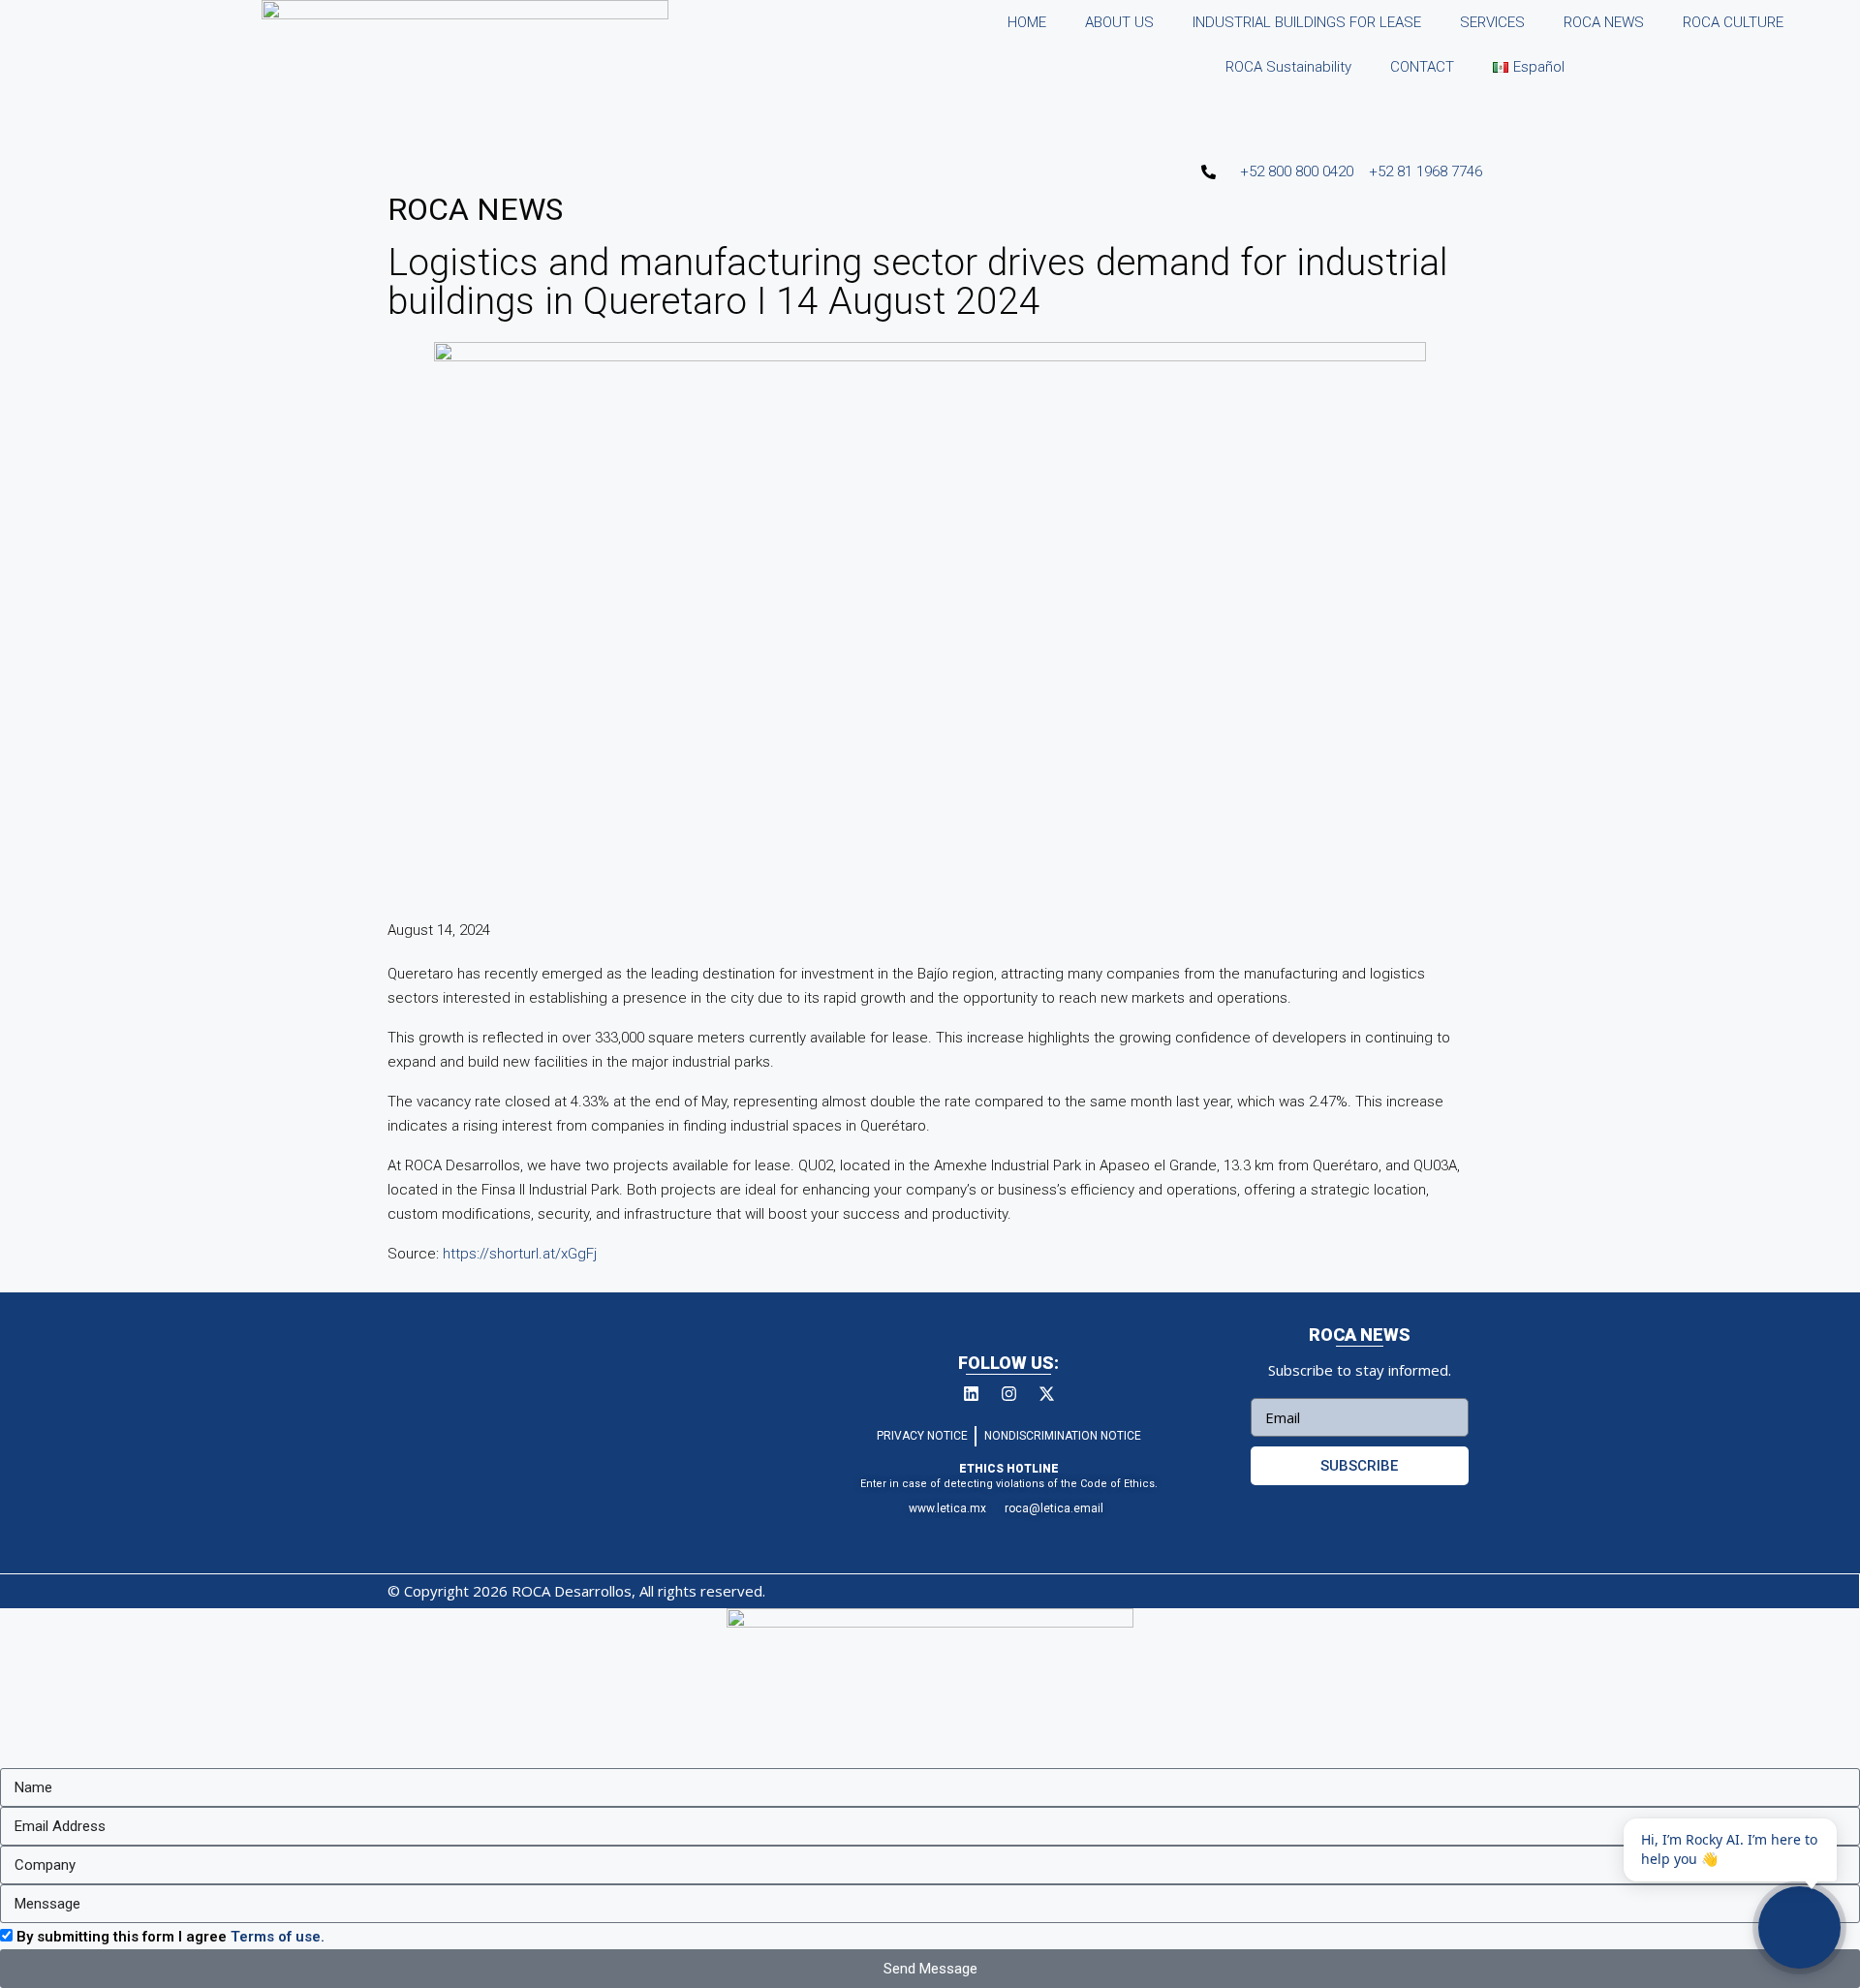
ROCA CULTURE (1733, 22)
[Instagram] (1008, 1393)
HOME (1027, 22)
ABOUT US (1119, 22)
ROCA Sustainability (1288, 67)
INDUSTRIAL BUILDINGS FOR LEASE (1307, 22)
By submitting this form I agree (170, 1937)
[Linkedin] (971, 1393)
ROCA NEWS (1604, 22)
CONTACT (1422, 67)
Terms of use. (278, 1937)
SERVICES (1492, 22)
